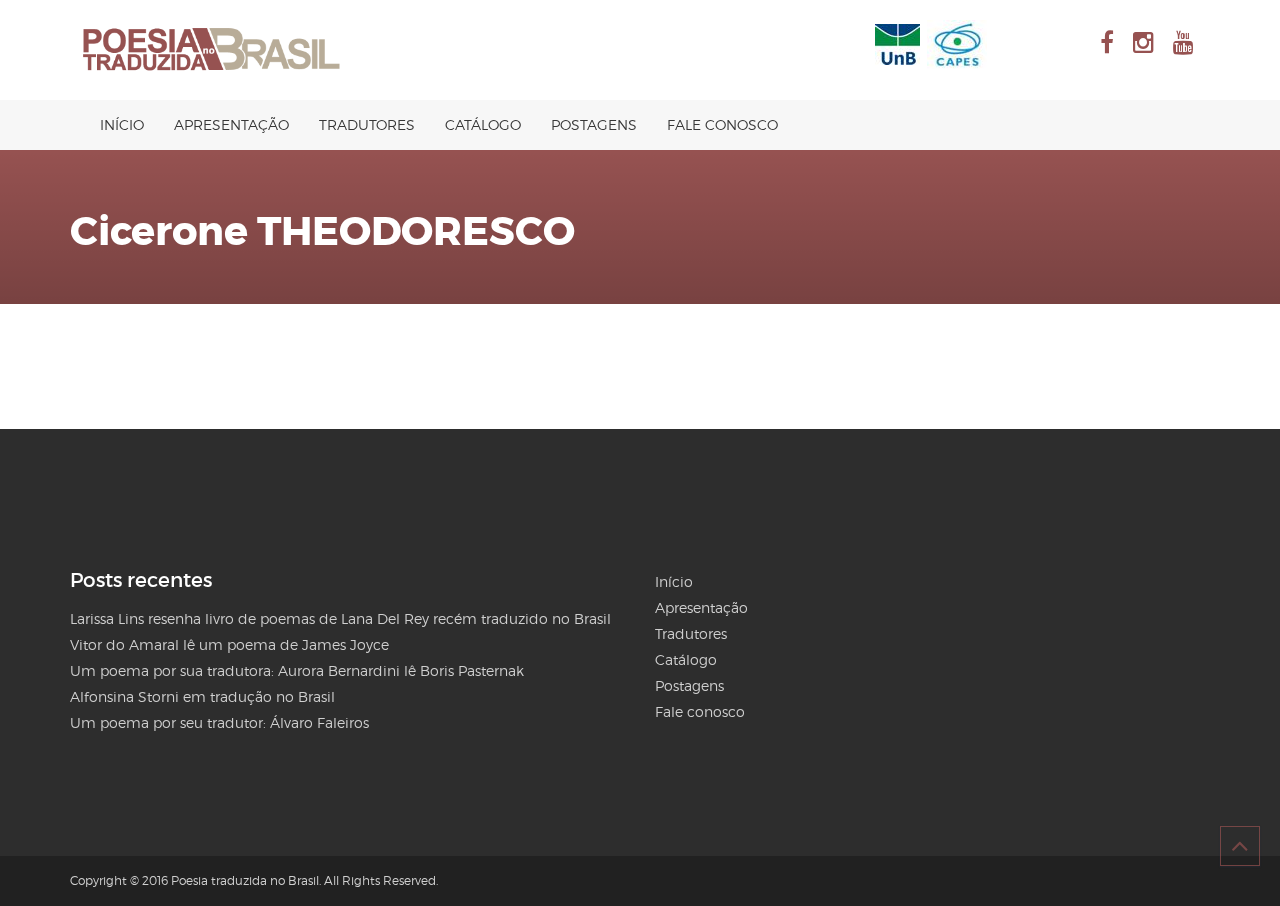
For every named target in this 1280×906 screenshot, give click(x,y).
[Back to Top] (1240, 846)
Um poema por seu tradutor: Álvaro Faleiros (219, 722)
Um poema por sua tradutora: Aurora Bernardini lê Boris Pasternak (297, 670)
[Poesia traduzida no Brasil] (212, 50)
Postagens (594, 124)
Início (122, 124)
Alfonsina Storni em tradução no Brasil (202, 696)
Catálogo (483, 124)
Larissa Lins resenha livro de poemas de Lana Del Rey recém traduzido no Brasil (340, 618)
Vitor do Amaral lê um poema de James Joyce (229, 644)
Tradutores (367, 124)
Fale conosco (722, 124)
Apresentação (231, 124)
